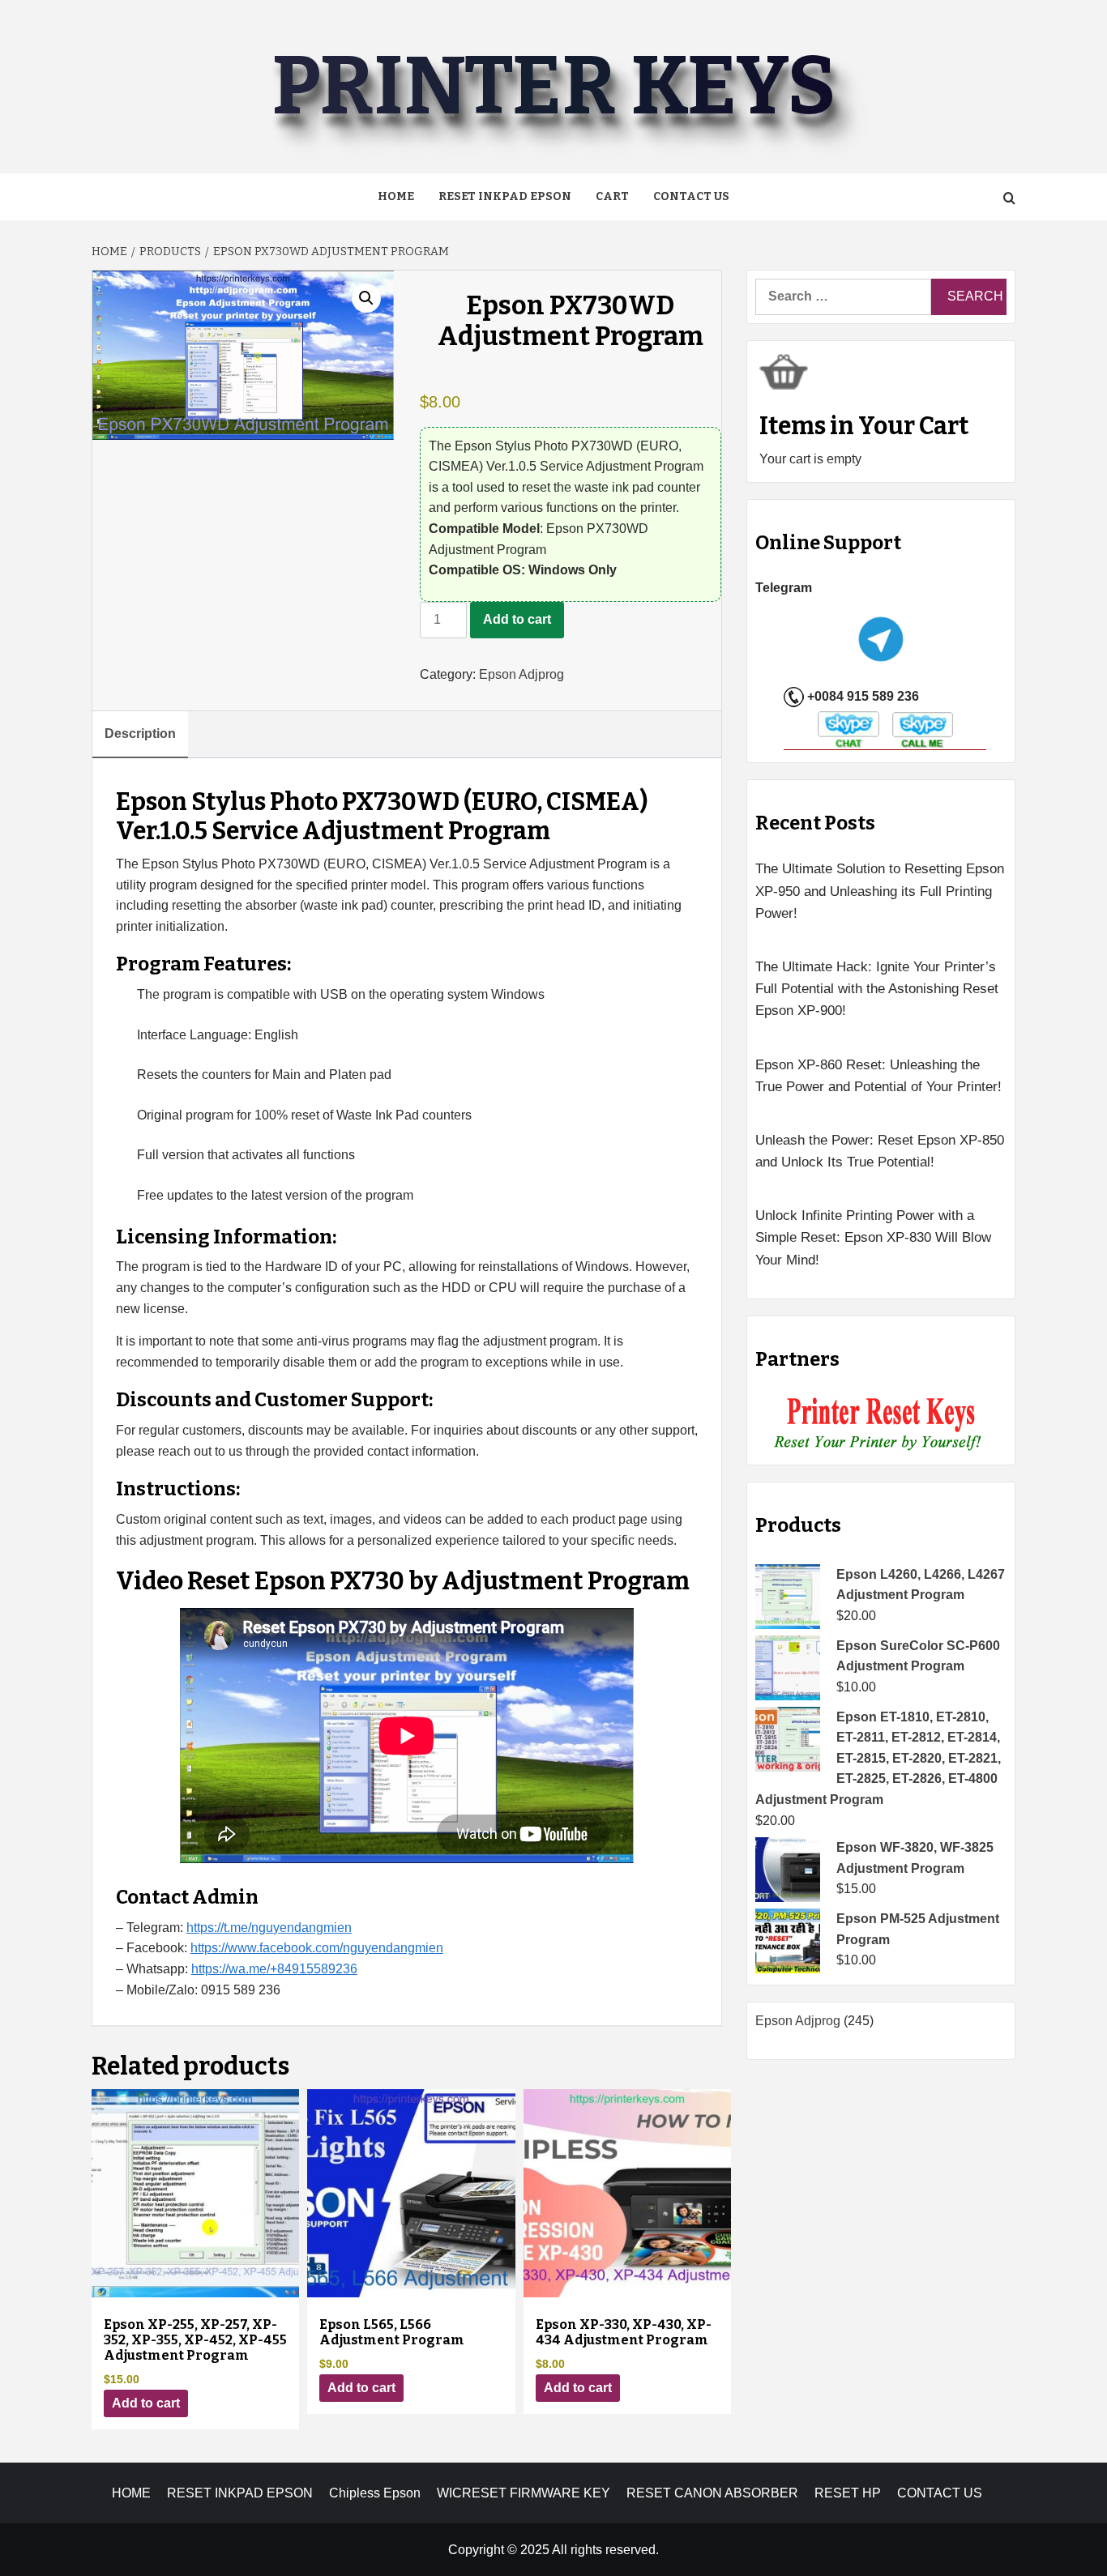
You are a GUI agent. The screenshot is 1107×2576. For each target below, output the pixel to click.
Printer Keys (553, 86)
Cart (612, 196)
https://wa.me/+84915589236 (274, 1969)
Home (396, 196)
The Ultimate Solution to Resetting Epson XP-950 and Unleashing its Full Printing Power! (880, 891)
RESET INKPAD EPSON (505, 196)
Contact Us (691, 196)
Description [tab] (140, 734)
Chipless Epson (375, 2493)
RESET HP (848, 2493)
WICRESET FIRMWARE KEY (524, 2493)
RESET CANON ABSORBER (712, 2493)
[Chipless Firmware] (881, 1424)
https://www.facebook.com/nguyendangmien (317, 1948)
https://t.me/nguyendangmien (269, 1928)
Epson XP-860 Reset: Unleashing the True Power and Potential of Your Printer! (878, 1076)
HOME (131, 2493)
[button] (366, 298)
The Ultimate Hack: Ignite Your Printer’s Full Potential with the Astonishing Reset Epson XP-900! (877, 989)
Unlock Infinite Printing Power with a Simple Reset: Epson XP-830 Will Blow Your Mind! (873, 1237)
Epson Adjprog (521, 674)
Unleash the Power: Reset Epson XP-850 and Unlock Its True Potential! (880, 1151)
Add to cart (517, 619)
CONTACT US (940, 2493)
